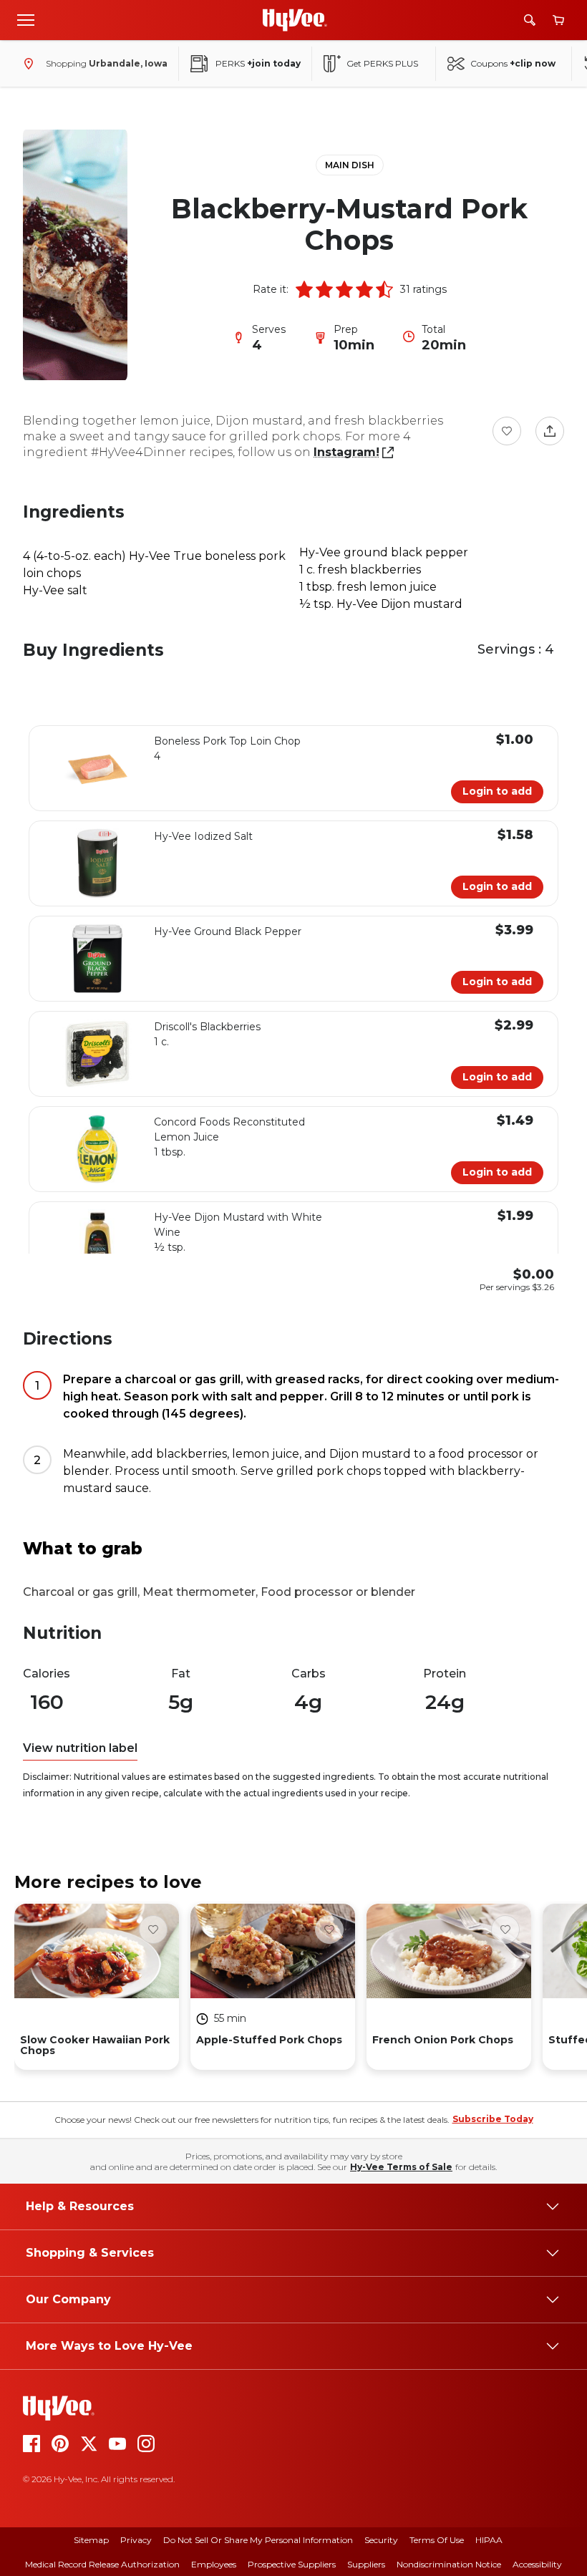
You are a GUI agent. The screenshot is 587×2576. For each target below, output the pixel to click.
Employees (214, 2564)
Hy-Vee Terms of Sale (401, 2167)
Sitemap (91, 2540)
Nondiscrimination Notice (449, 2564)
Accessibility (537, 2564)
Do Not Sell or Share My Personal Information (258, 2540)
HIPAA (489, 2540)
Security (381, 2540)
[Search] (530, 20)
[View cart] (558, 20)
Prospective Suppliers (292, 2564)
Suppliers (366, 2564)
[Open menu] (26, 19)
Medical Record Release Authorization (102, 2564)
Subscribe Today (493, 2119)
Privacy (136, 2540)
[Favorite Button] (507, 431)
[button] (304, 289)
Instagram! (346, 452)
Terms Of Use (437, 2540)
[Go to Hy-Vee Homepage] (295, 20)
